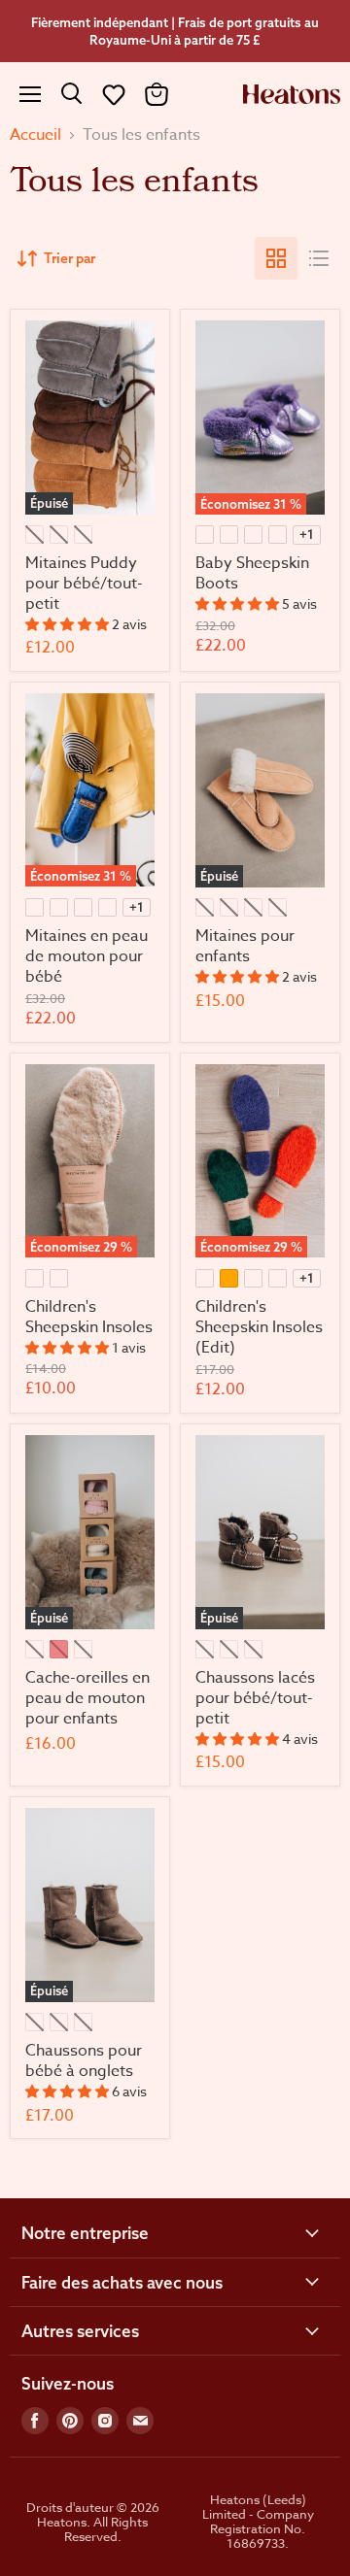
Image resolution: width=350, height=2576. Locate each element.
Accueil (35, 135)
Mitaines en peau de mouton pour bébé (87, 956)
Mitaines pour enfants (245, 946)
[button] (114, 94)
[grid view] (276, 258)
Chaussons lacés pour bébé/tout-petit (255, 1698)
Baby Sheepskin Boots (252, 573)
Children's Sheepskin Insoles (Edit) (259, 1327)
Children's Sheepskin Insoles (89, 1317)
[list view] (319, 258)
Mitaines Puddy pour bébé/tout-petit (84, 584)
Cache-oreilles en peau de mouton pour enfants (87, 1698)
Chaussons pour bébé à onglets (84, 2061)
